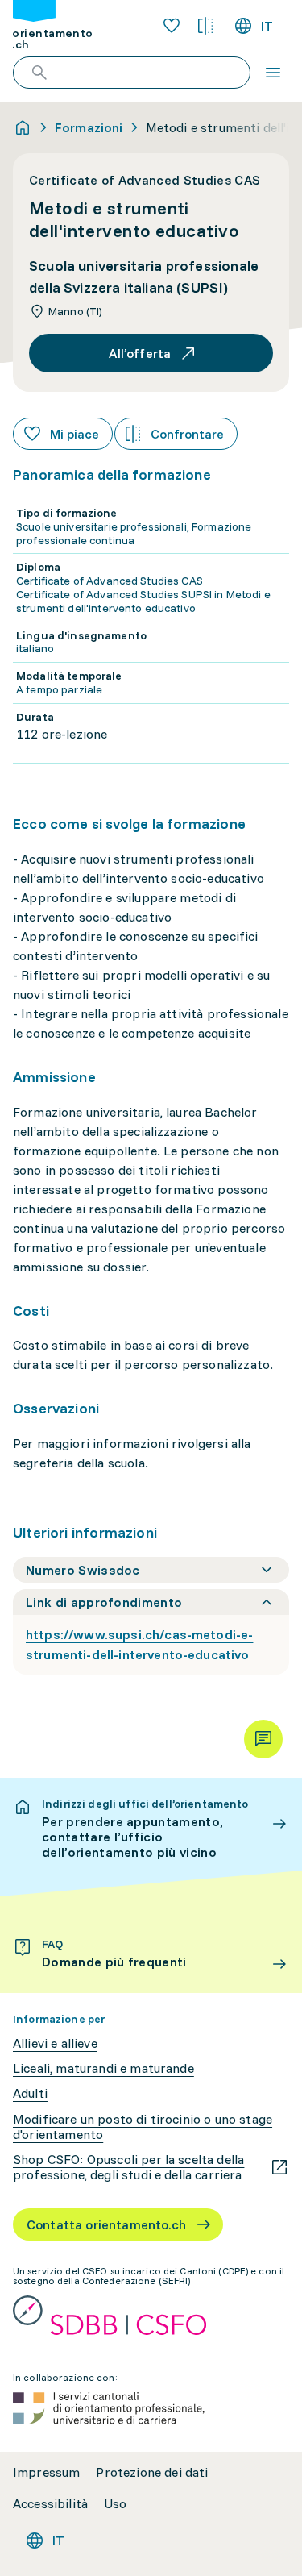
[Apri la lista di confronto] (205, 26)
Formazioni (89, 127)
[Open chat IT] (263, 1739)
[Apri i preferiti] (172, 26)
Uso (115, 2504)
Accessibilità (50, 2504)
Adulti (30, 2093)
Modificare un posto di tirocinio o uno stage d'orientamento (143, 2127)
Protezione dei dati (152, 2472)
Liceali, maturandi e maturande (103, 2068)
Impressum (46, 2472)
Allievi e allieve (55, 2043)
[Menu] (273, 73)
